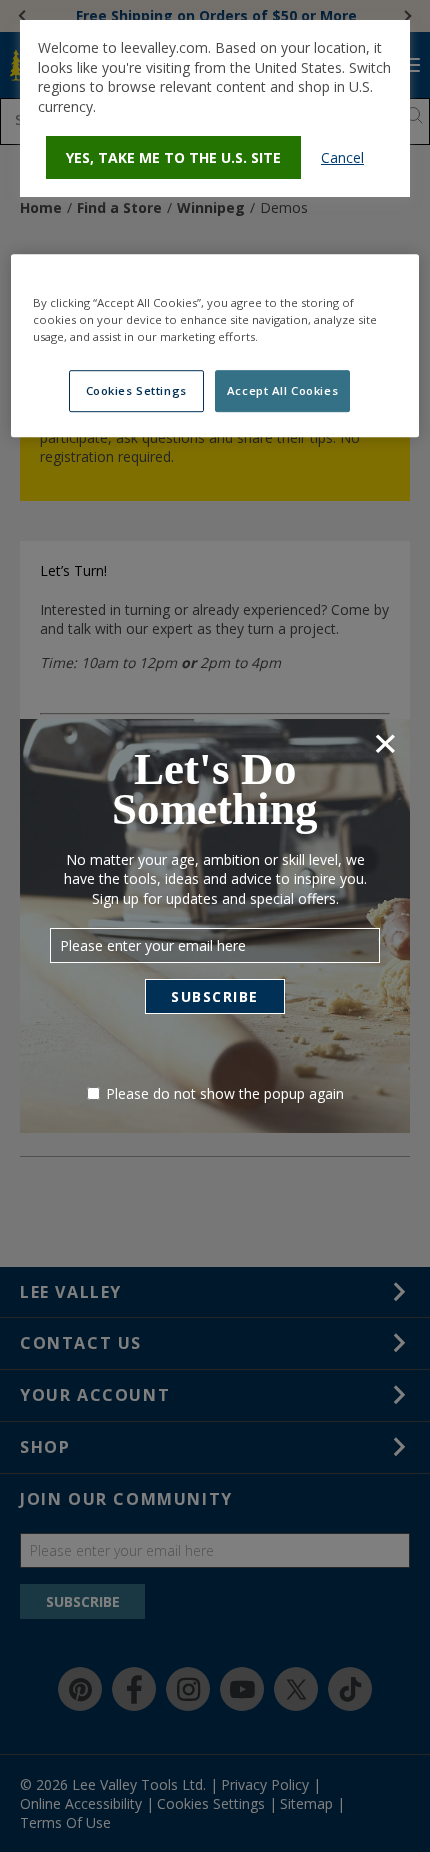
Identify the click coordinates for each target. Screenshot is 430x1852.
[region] (215, 345)
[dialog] (215, 108)
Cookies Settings (136, 390)
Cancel (342, 157)
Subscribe (215, 996)
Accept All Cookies (282, 390)
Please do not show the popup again (225, 1093)
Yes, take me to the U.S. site (173, 157)
